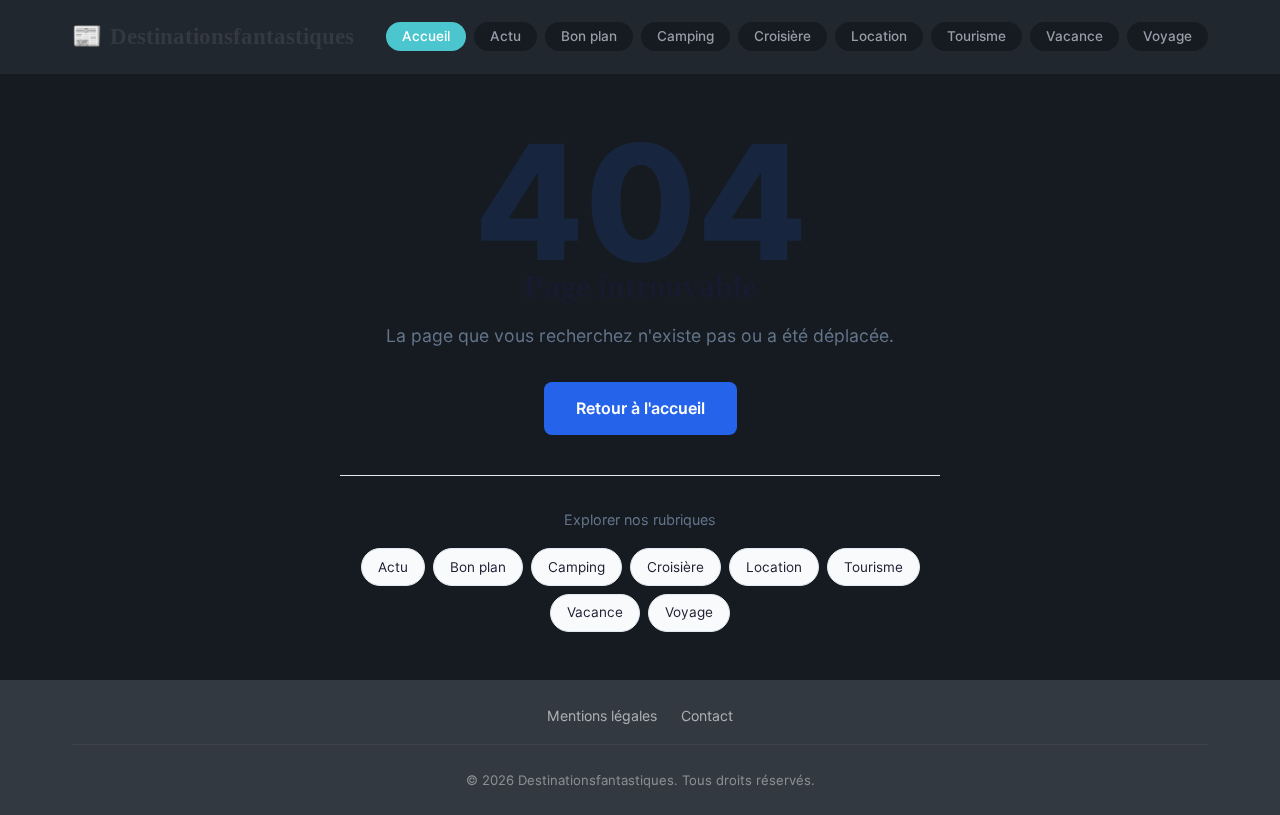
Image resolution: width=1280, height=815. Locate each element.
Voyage (1167, 37)
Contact (707, 715)
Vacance (1074, 37)
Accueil (426, 37)
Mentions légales (602, 715)
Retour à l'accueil (640, 408)
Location (879, 37)
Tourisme (976, 37)
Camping (685, 37)
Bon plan (589, 37)
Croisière (782, 37)
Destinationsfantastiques (213, 36)
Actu (505, 37)
